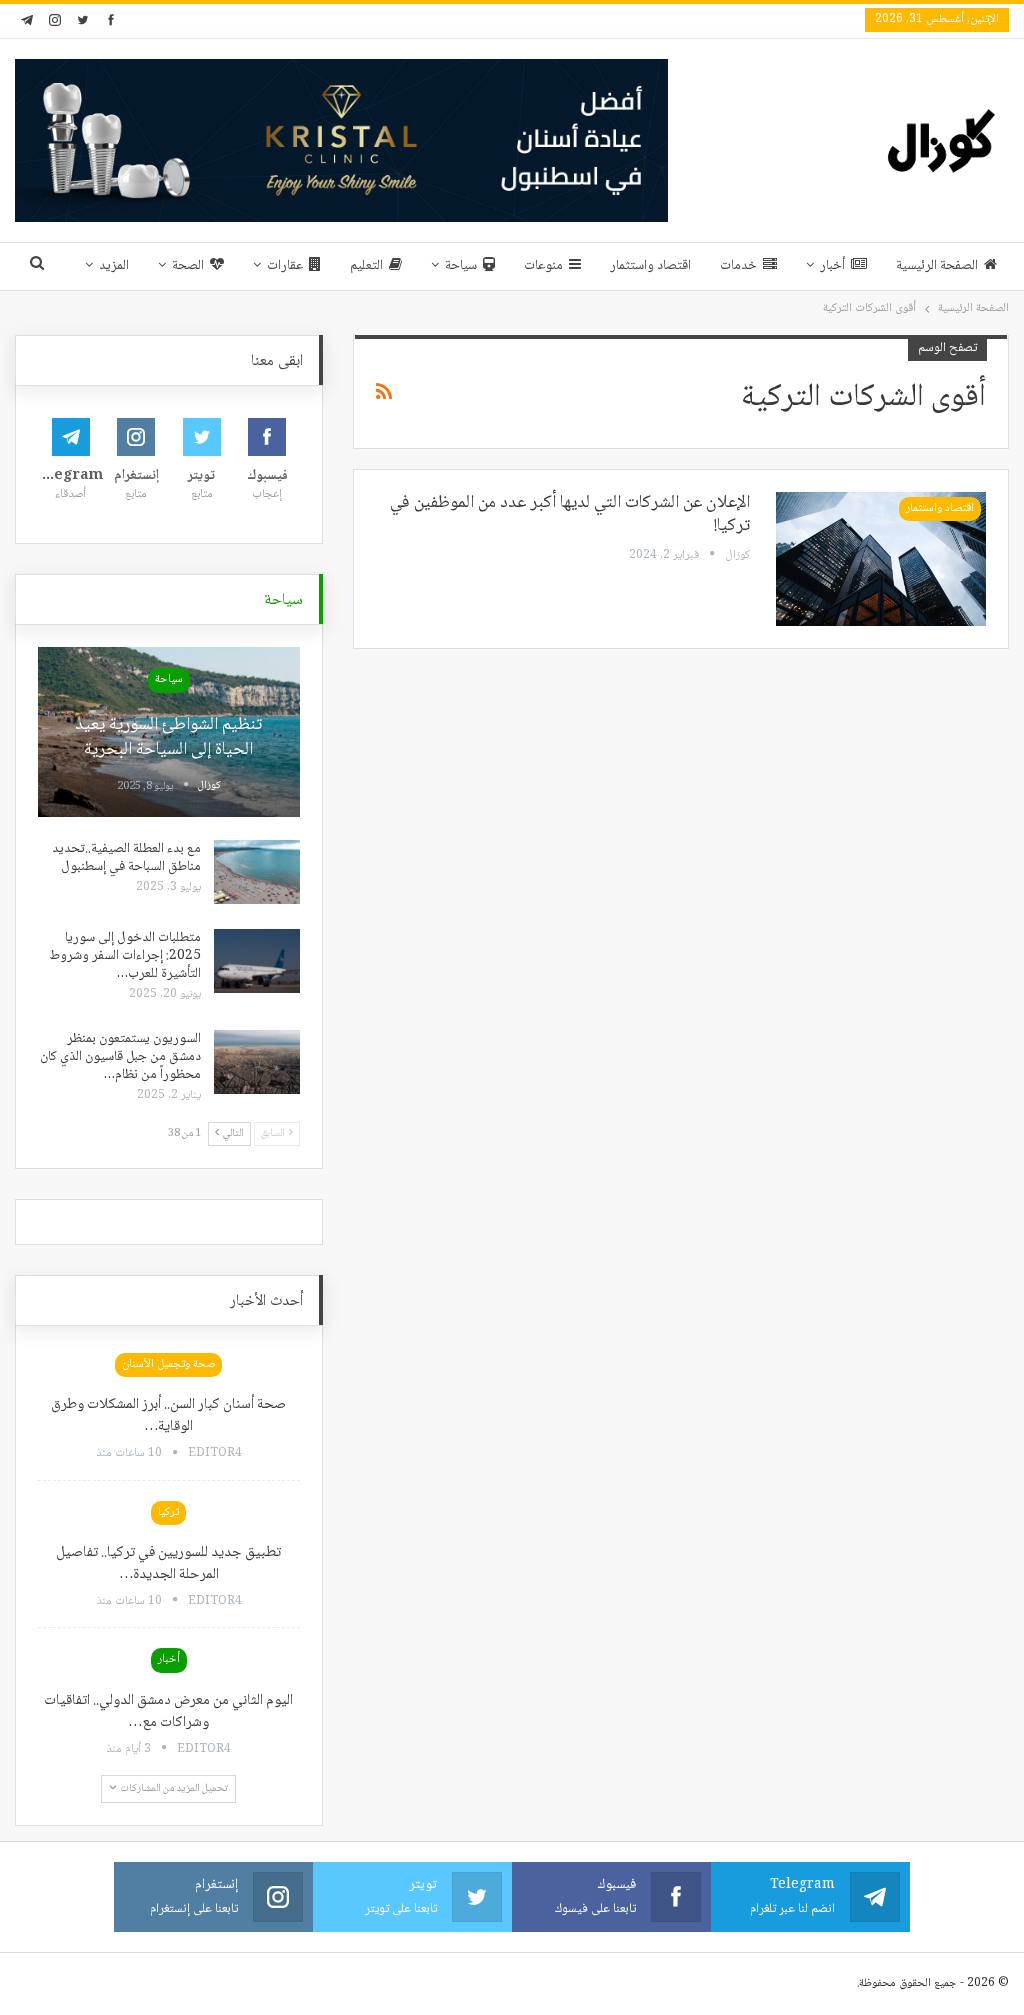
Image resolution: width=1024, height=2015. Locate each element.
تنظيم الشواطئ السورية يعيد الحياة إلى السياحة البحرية (168, 737)
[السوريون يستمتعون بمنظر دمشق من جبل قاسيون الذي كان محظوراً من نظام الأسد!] (257, 1062)
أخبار (832, 266)
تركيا (168, 1512)
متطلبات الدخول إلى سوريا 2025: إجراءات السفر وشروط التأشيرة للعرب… (125, 956)
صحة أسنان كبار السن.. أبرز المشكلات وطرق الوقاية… (168, 1416)
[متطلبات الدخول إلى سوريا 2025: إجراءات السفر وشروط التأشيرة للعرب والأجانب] (257, 961)
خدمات (738, 266)
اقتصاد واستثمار (650, 266)
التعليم (366, 266)
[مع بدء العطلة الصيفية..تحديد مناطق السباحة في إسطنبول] (257, 872)
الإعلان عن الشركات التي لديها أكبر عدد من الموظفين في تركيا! (570, 514)
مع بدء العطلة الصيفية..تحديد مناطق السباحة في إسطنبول (126, 858)
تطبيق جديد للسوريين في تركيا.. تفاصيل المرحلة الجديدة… (168, 1564)
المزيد (114, 266)
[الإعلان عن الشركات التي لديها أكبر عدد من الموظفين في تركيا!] (881, 559)
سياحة (461, 266)
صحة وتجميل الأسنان (168, 1364)
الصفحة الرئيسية (937, 266)
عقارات (285, 266)
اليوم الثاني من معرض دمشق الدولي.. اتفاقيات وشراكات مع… (168, 1712)
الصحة (188, 266)
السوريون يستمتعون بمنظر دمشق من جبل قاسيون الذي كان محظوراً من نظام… (120, 1057)
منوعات (543, 266)
